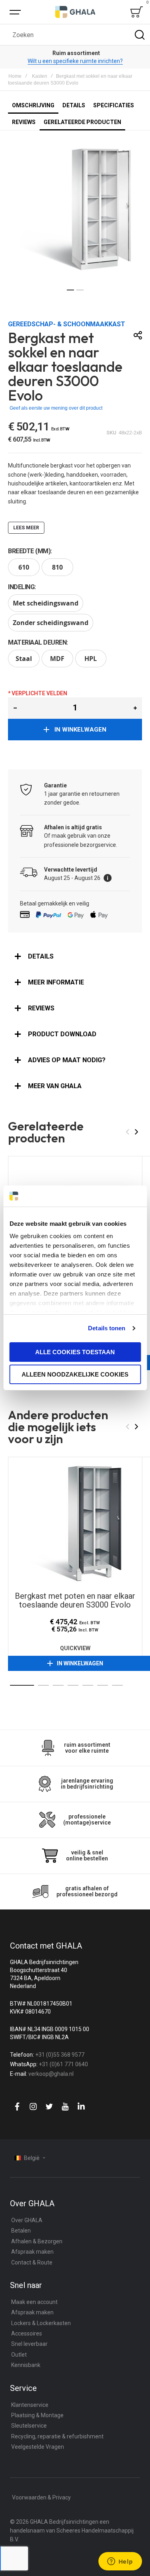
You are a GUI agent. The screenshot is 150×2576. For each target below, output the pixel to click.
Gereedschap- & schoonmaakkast (67, 324)
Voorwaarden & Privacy (41, 2497)
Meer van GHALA (55, 1086)
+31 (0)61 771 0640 (63, 2064)
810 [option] (57, 567)
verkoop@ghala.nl (51, 2074)
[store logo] (75, 12)
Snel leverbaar (29, 2344)
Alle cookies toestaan (75, 1352)
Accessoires (27, 2333)
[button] (70, 290)
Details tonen (107, 1328)
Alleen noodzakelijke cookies (75, 1374)
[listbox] (75, 568)
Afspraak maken (32, 2252)
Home (15, 76)
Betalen (21, 2231)
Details (41, 956)
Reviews (41, 1008)
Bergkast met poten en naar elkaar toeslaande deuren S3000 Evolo (75, 1524)
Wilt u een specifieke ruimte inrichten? (75, 61)
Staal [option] (24, 659)
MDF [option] (57, 659)
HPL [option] (91, 659)
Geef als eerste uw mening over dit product (56, 408)
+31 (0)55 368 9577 (60, 2055)
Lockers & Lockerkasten (41, 2323)
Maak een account (34, 2302)
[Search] (140, 35)
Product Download (62, 1034)
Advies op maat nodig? (67, 1060)
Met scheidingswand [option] (46, 603)
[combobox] (75, 35)
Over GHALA (27, 2220)
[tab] (75, 957)
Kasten (40, 76)
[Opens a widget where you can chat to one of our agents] (120, 2562)
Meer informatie (56, 982)
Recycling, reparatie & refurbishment (57, 2436)
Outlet (19, 2355)
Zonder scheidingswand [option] (51, 623)
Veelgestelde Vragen (38, 2447)
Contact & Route (32, 2262)
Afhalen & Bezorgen (37, 2241)
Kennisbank (26, 2365)
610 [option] (24, 567)
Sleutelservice (29, 2426)
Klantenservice (30, 2405)
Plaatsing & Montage (37, 2415)
